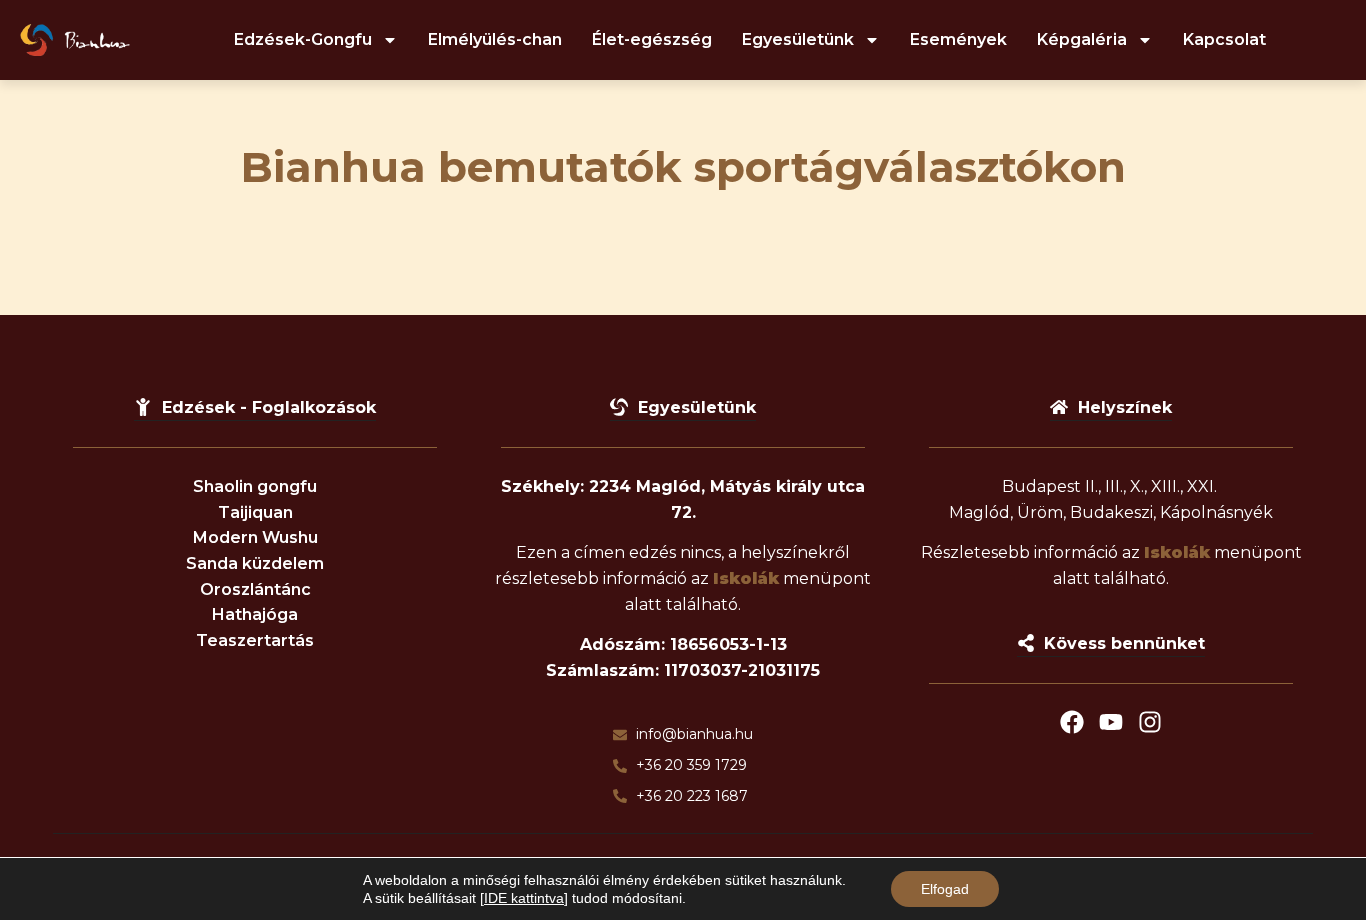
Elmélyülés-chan (495, 39)
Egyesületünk (798, 39)
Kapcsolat (1224, 39)
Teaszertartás (255, 640)
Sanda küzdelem (255, 563)
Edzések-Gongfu (303, 39)
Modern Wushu (255, 537)
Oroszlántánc (255, 589)
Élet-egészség (652, 39)
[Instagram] (1150, 722)
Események (958, 39)
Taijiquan (255, 512)
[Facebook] (1072, 722)
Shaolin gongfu (255, 486)
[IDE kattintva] (524, 898)
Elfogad (945, 889)
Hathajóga (255, 614)
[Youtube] (1111, 722)
